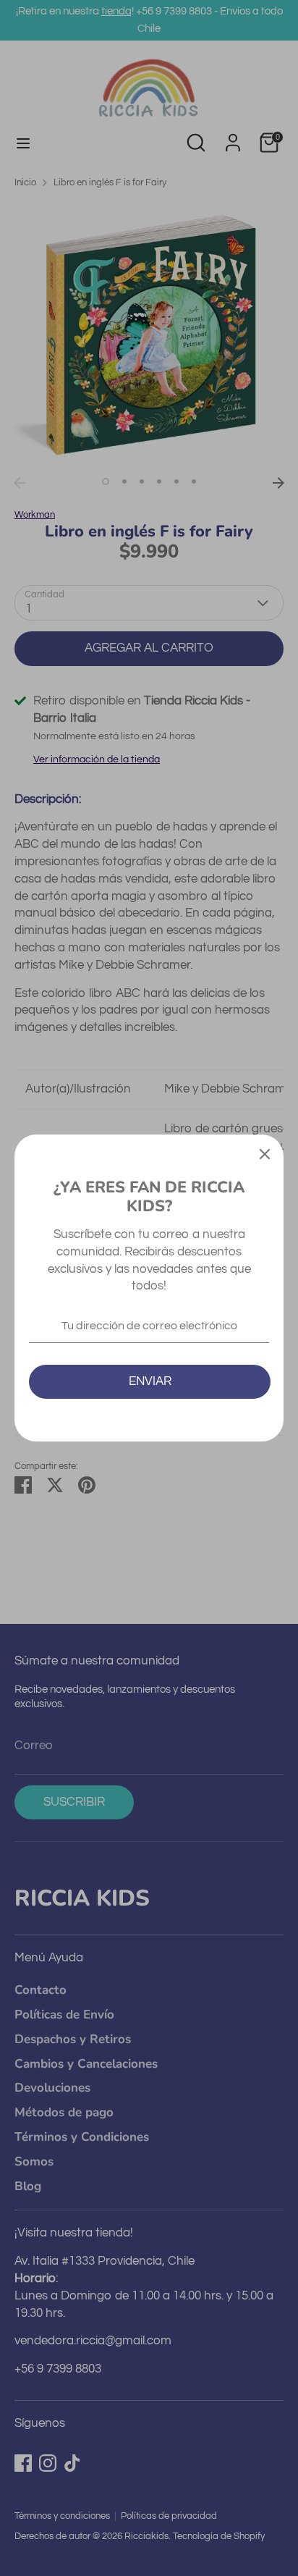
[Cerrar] (265, 1153)
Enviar (150, 1381)
